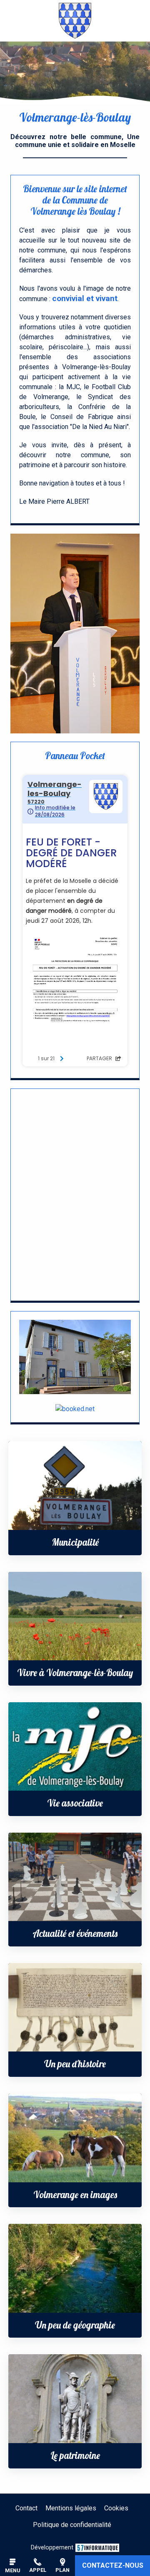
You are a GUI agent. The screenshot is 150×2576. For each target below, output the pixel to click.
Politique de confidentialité (72, 2525)
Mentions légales (71, 2508)
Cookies (116, 2508)
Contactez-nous (113, 2565)
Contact (26, 2508)
